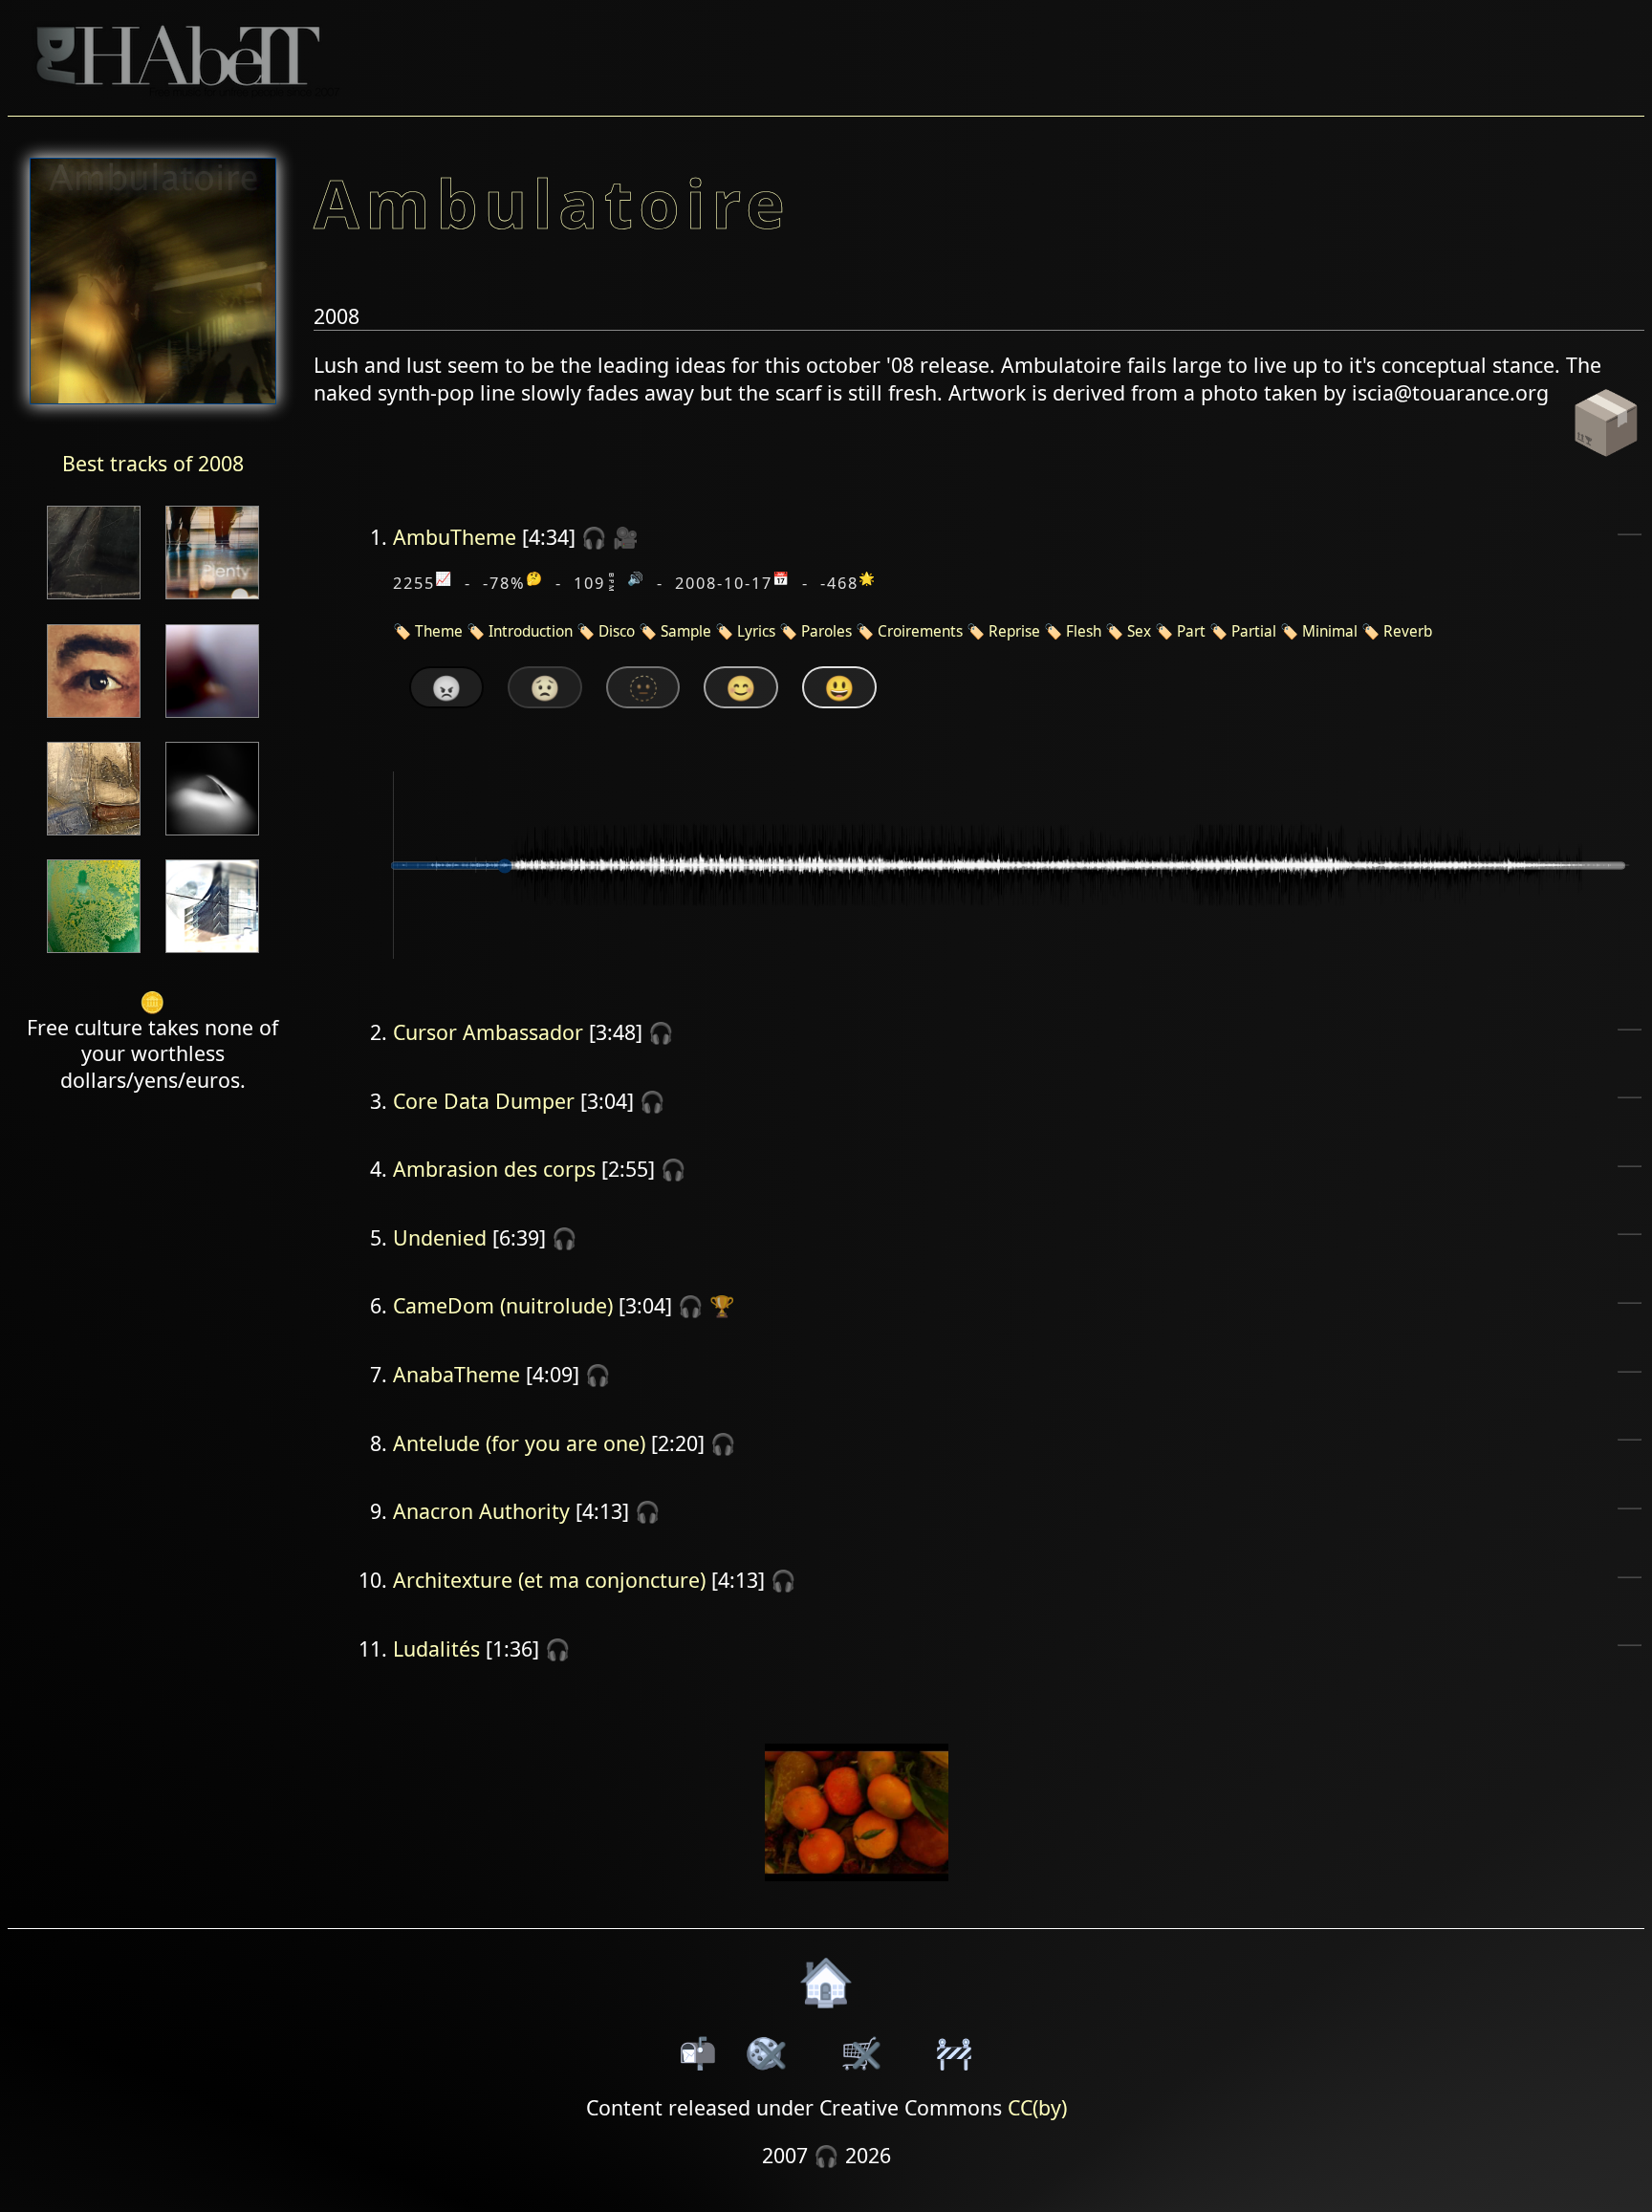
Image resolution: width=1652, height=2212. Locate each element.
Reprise (1014, 631)
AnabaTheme (456, 1374)
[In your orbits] (94, 837)
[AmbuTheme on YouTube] (857, 1893)
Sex (1139, 631)
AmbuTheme (455, 537)
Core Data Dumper (484, 1101)
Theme (439, 631)
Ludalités (436, 1648)
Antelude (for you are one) (519, 1443)
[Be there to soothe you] (212, 719)
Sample (686, 631)
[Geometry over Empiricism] (212, 954)
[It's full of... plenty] (212, 601)
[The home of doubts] (94, 601)
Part (1191, 631)
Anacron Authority (481, 1511)
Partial (1254, 631)
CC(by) (1037, 2107)
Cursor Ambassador (488, 1032)
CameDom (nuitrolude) (503, 1305)
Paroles (826, 631)
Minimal (1330, 631)
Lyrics (756, 631)
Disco (617, 631)
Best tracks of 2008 (153, 463)
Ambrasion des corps (494, 1169)
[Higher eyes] (94, 719)
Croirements (920, 631)
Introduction (531, 631)
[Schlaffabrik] (94, 954)
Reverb (1408, 631)
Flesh (1084, 631)
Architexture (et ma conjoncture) (549, 1580)
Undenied (440, 1237)
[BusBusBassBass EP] (212, 837)
